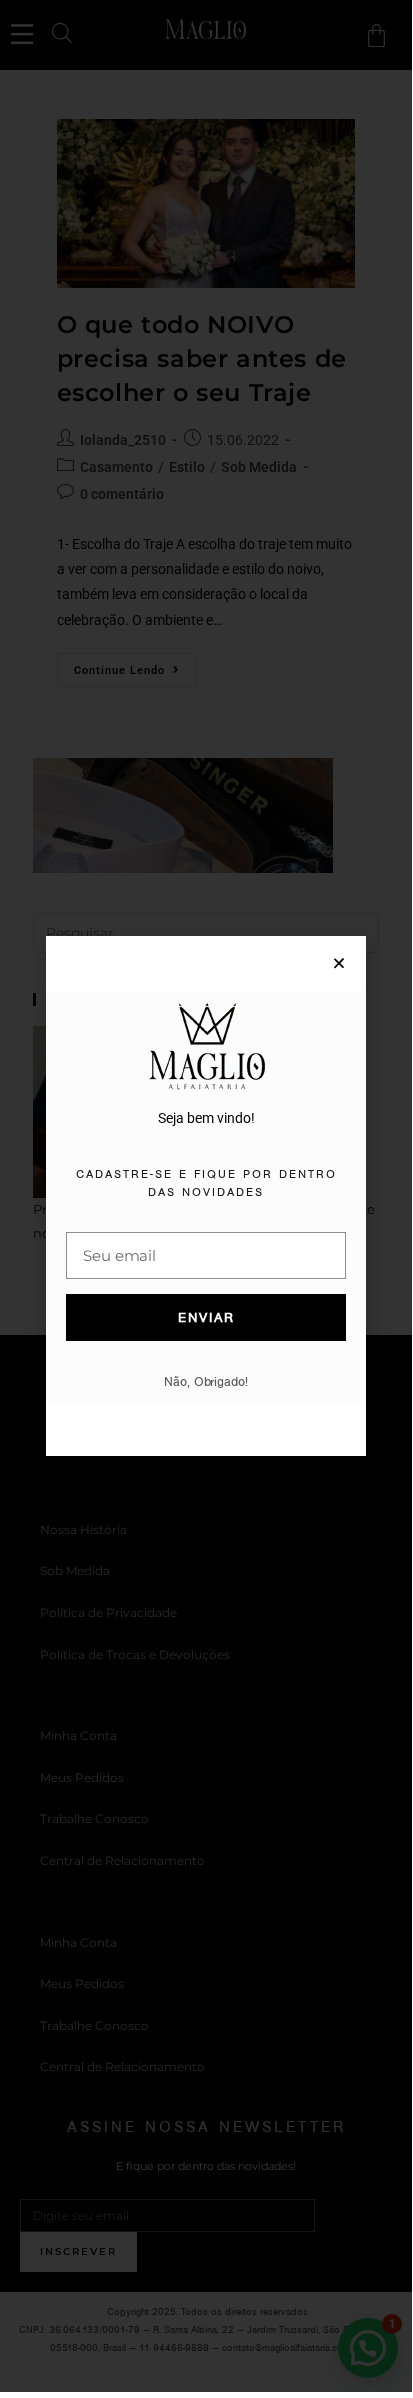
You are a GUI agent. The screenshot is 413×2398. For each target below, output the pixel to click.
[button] (339, 963)
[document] (206, 1196)
